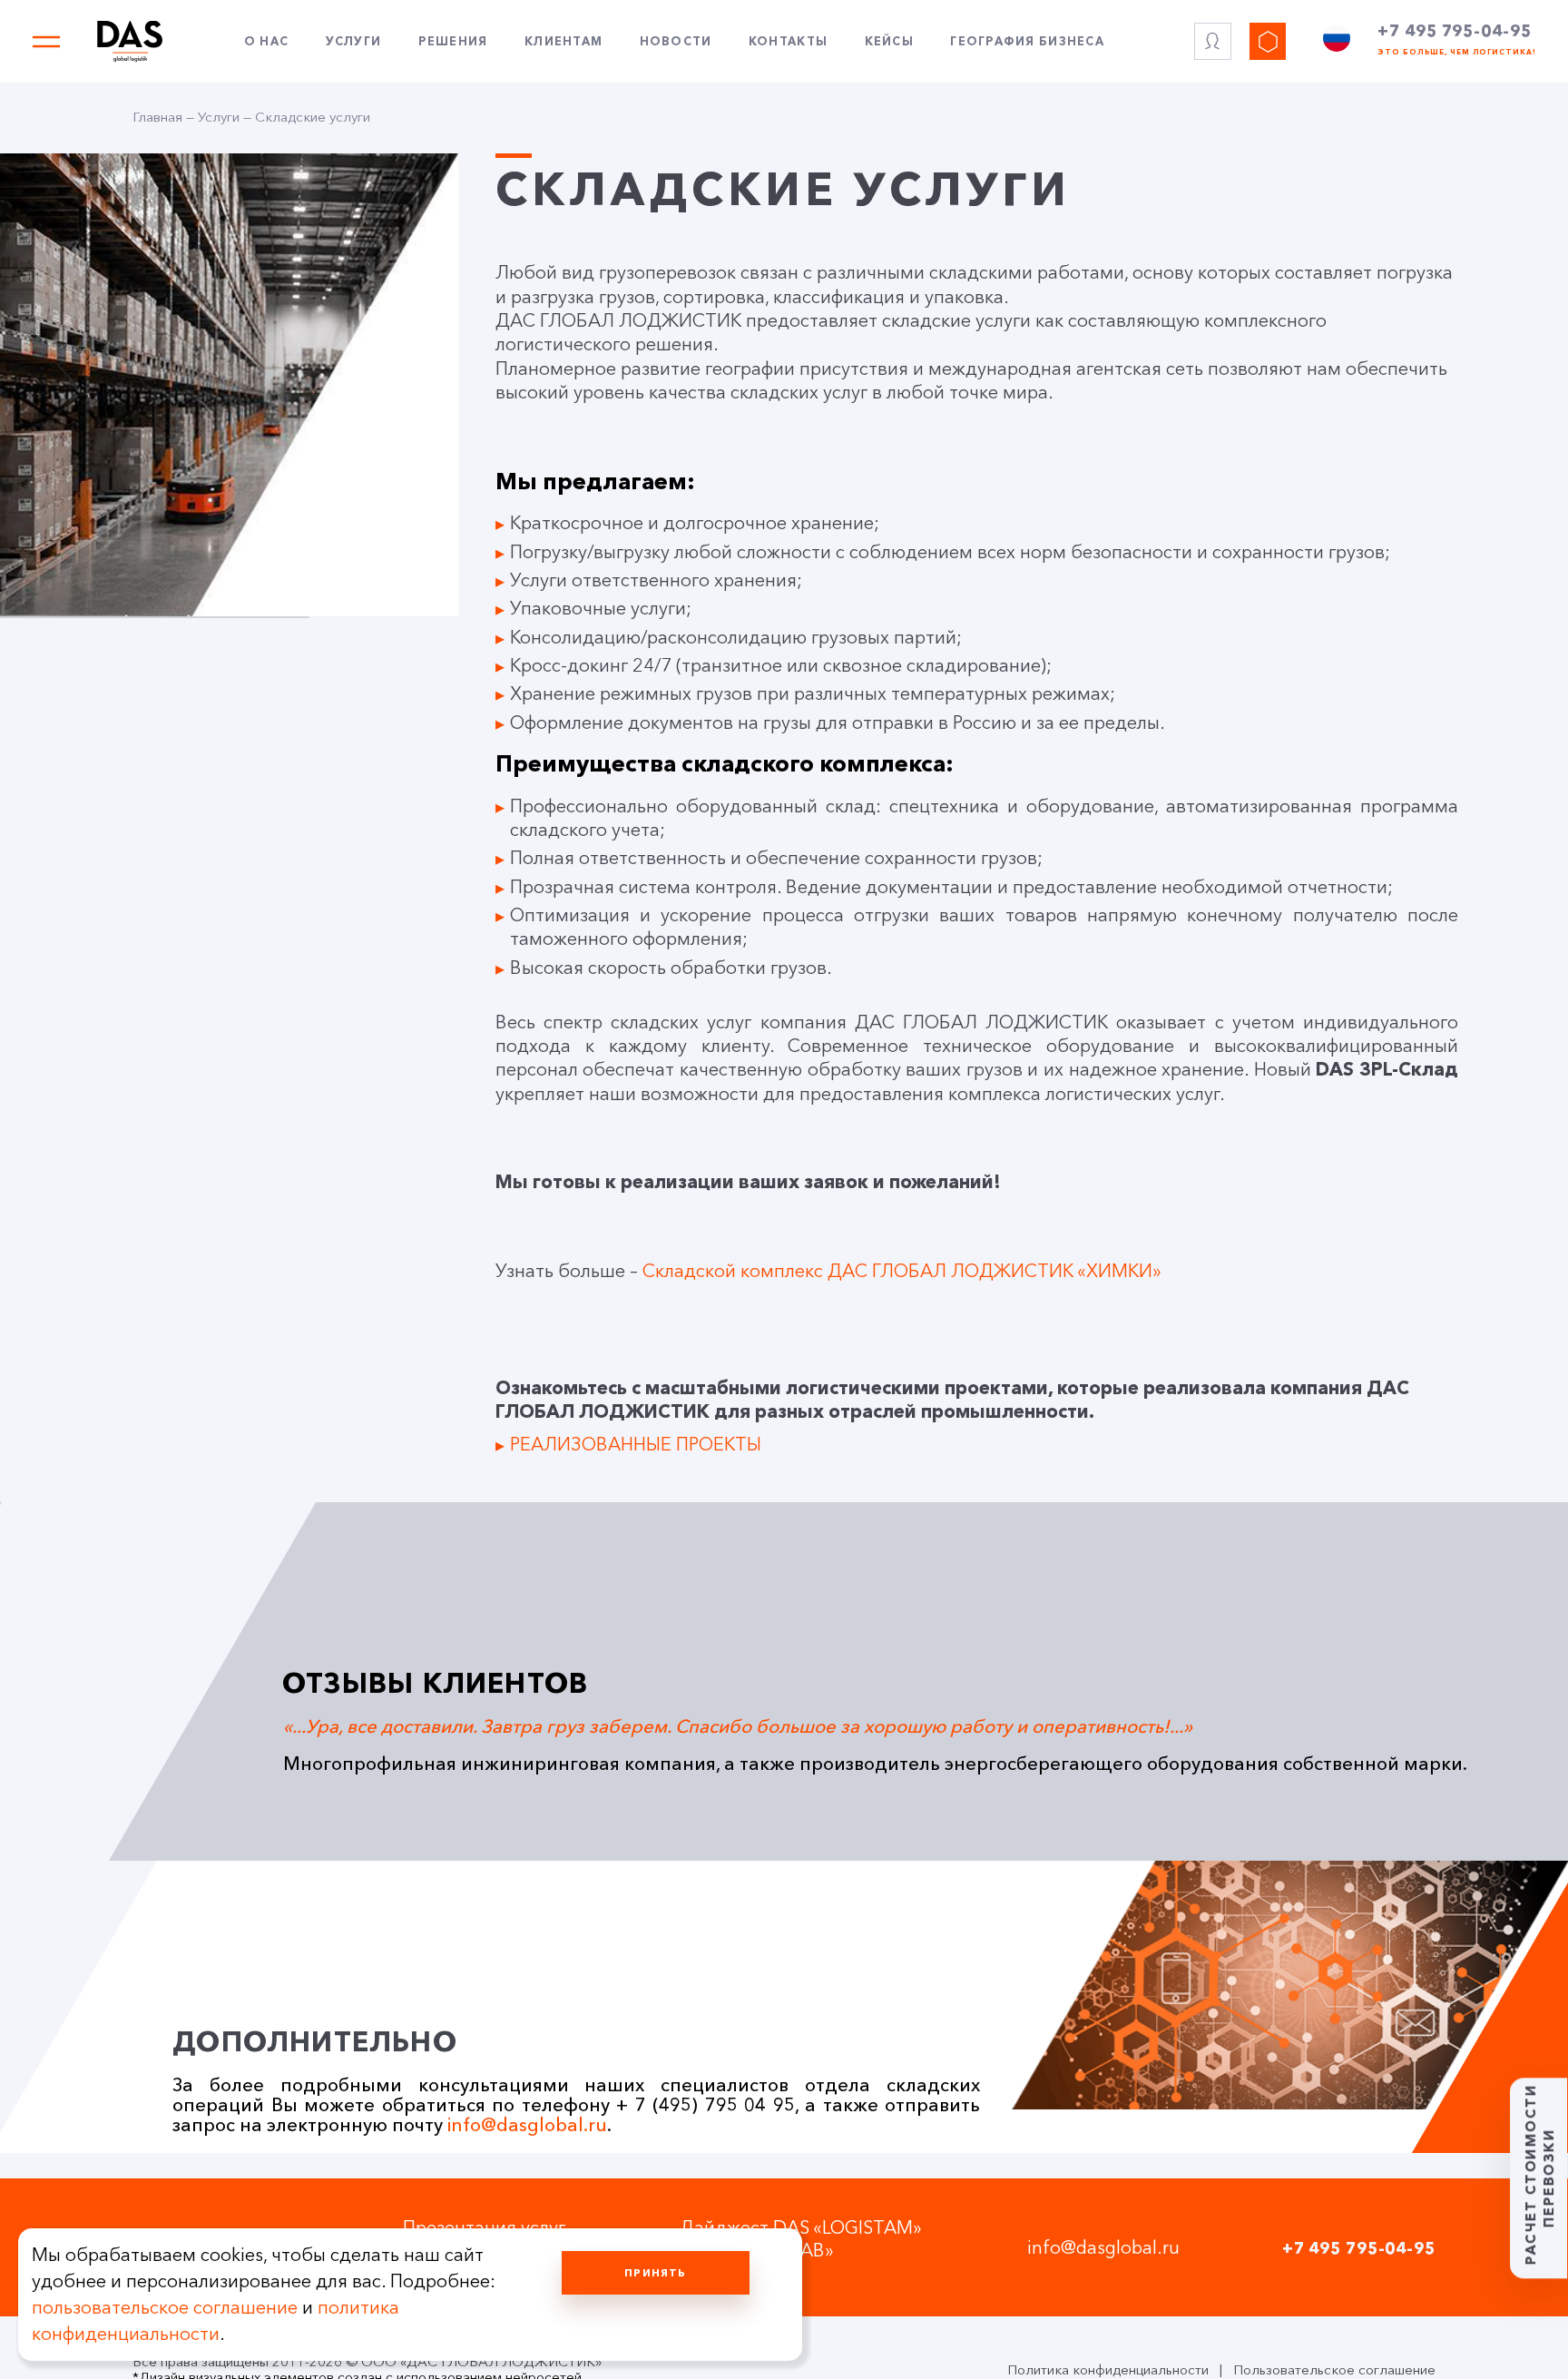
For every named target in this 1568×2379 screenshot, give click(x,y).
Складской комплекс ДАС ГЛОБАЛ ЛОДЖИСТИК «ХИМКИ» (902, 1271)
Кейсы (889, 41)
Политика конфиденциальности (1108, 2370)
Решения (453, 41)
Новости (676, 41)
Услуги (354, 41)
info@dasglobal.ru (527, 2125)
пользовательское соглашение (165, 2307)
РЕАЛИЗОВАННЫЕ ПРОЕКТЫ (636, 1444)
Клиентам (563, 41)
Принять (655, 2272)
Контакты (788, 41)
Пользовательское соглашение (1334, 2370)
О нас (266, 41)
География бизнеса (1027, 41)
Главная (157, 117)
